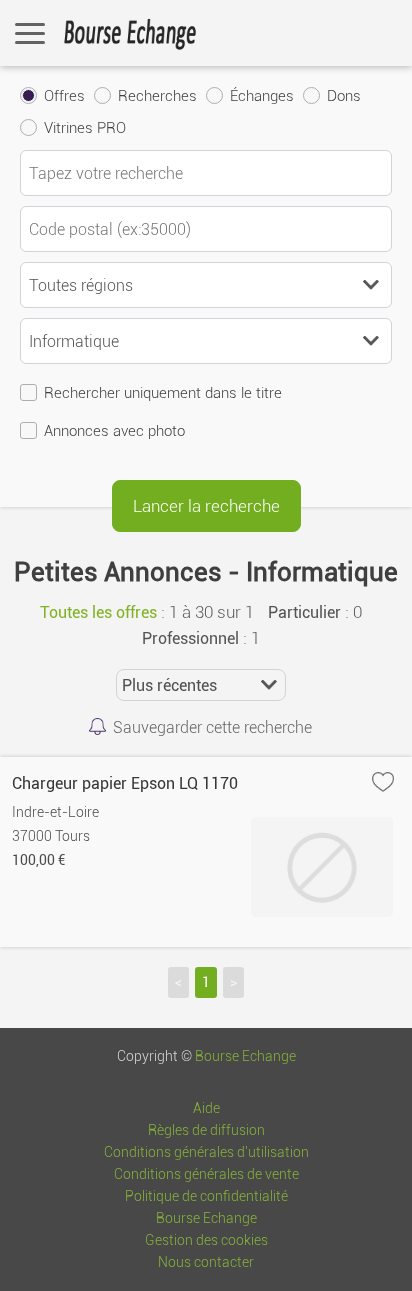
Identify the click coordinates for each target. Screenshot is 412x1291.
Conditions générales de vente (206, 1174)
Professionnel (190, 638)
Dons (344, 96)
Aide (206, 1108)
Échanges (262, 96)
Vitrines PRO (85, 128)
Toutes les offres (98, 612)
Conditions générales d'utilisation (206, 1152)
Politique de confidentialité (206, 1196)
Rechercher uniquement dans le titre (163, 393)
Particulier (304, 612)
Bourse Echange (245, 1056)
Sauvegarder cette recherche (212, 727)
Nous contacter (206, 1262)
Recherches (157, 96)
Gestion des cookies (206, 1240)
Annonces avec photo (114, 431)
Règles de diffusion (206, 1130)
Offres (64, 96)
